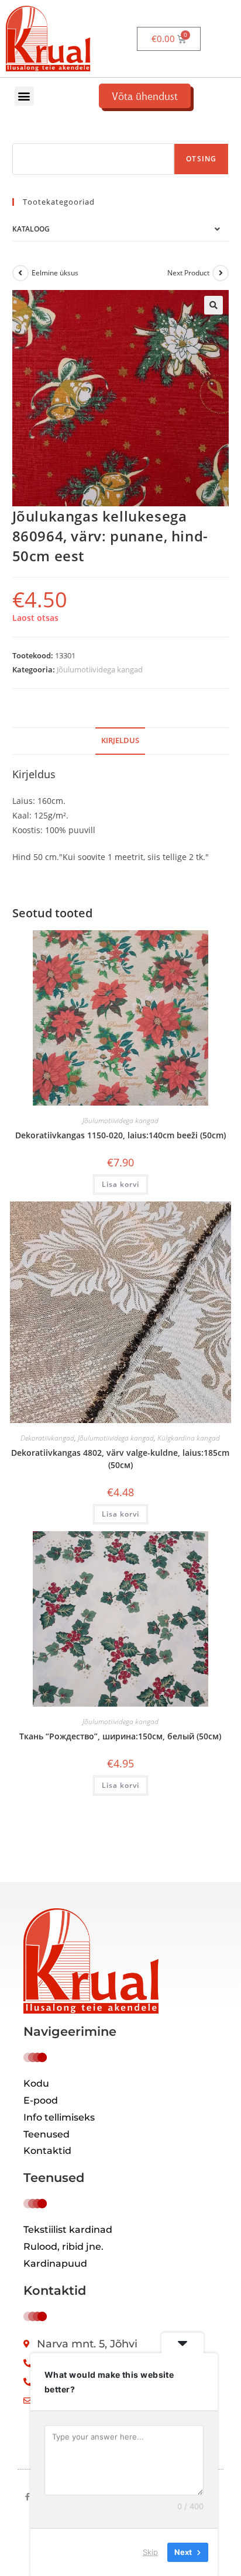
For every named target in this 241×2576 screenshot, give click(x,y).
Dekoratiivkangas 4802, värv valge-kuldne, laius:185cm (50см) (120, 1459)
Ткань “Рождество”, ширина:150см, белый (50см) (120, 1736)
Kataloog (31, 229)
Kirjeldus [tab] (120, 740)
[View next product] (221, 273)
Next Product (188, 273)
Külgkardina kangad (189, 1438)
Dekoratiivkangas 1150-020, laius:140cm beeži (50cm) (120, 1135)
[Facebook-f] (27, 2497)
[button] (24, 96)
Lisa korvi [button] (120, 1184)
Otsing (201, 159)
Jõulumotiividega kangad (100, 669)
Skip (150, 2552)
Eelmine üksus (55, 273)
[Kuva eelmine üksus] (20, 273)
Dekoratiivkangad (47, 1438)
